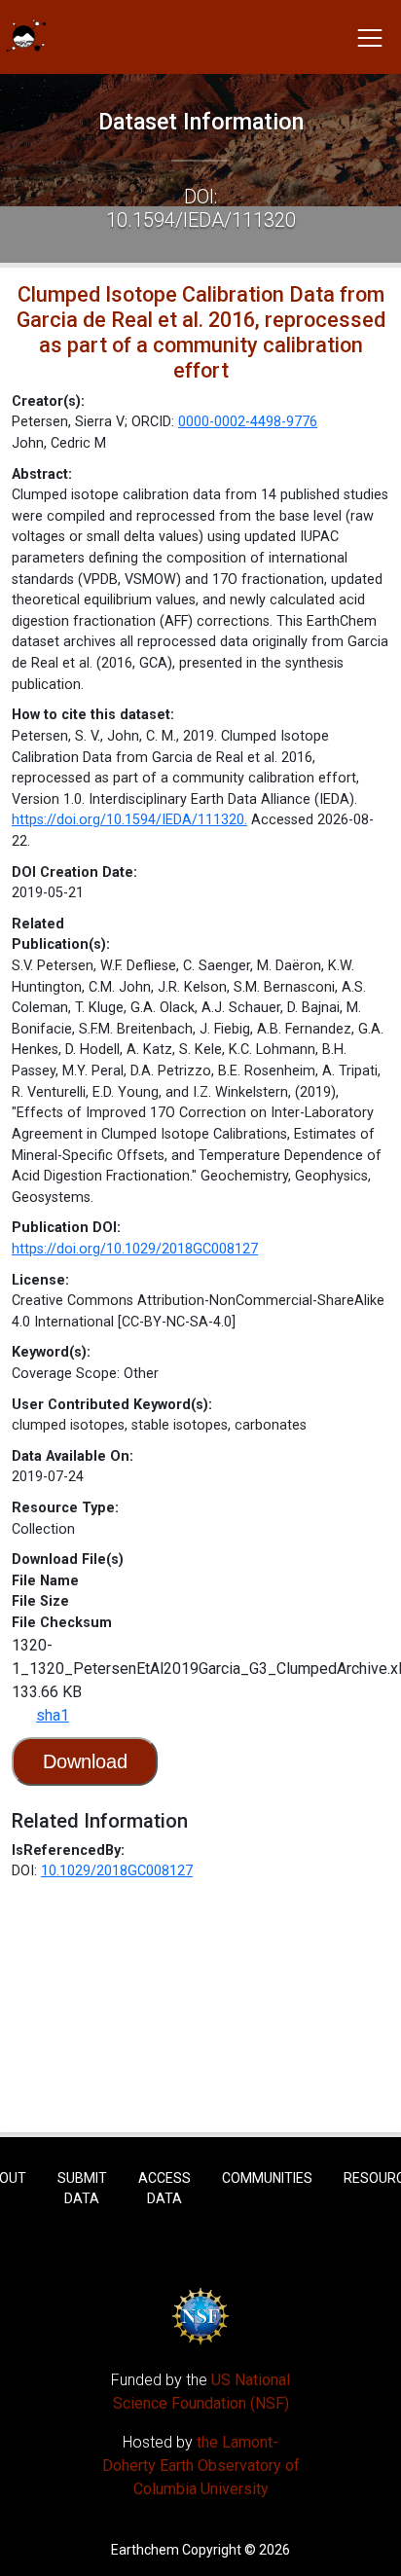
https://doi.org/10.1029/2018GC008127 (135, 1249)
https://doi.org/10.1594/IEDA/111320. (129, 820)
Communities (267, 2178)
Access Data (164, 2188)
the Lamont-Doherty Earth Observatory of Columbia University (201, 2466)
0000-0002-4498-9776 (248, 422)
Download (85, 1761)
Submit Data (82, 2188)
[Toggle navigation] (370, 37)
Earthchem (145, 2550)
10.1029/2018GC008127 (117, 1871)
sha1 (53, 1715)
